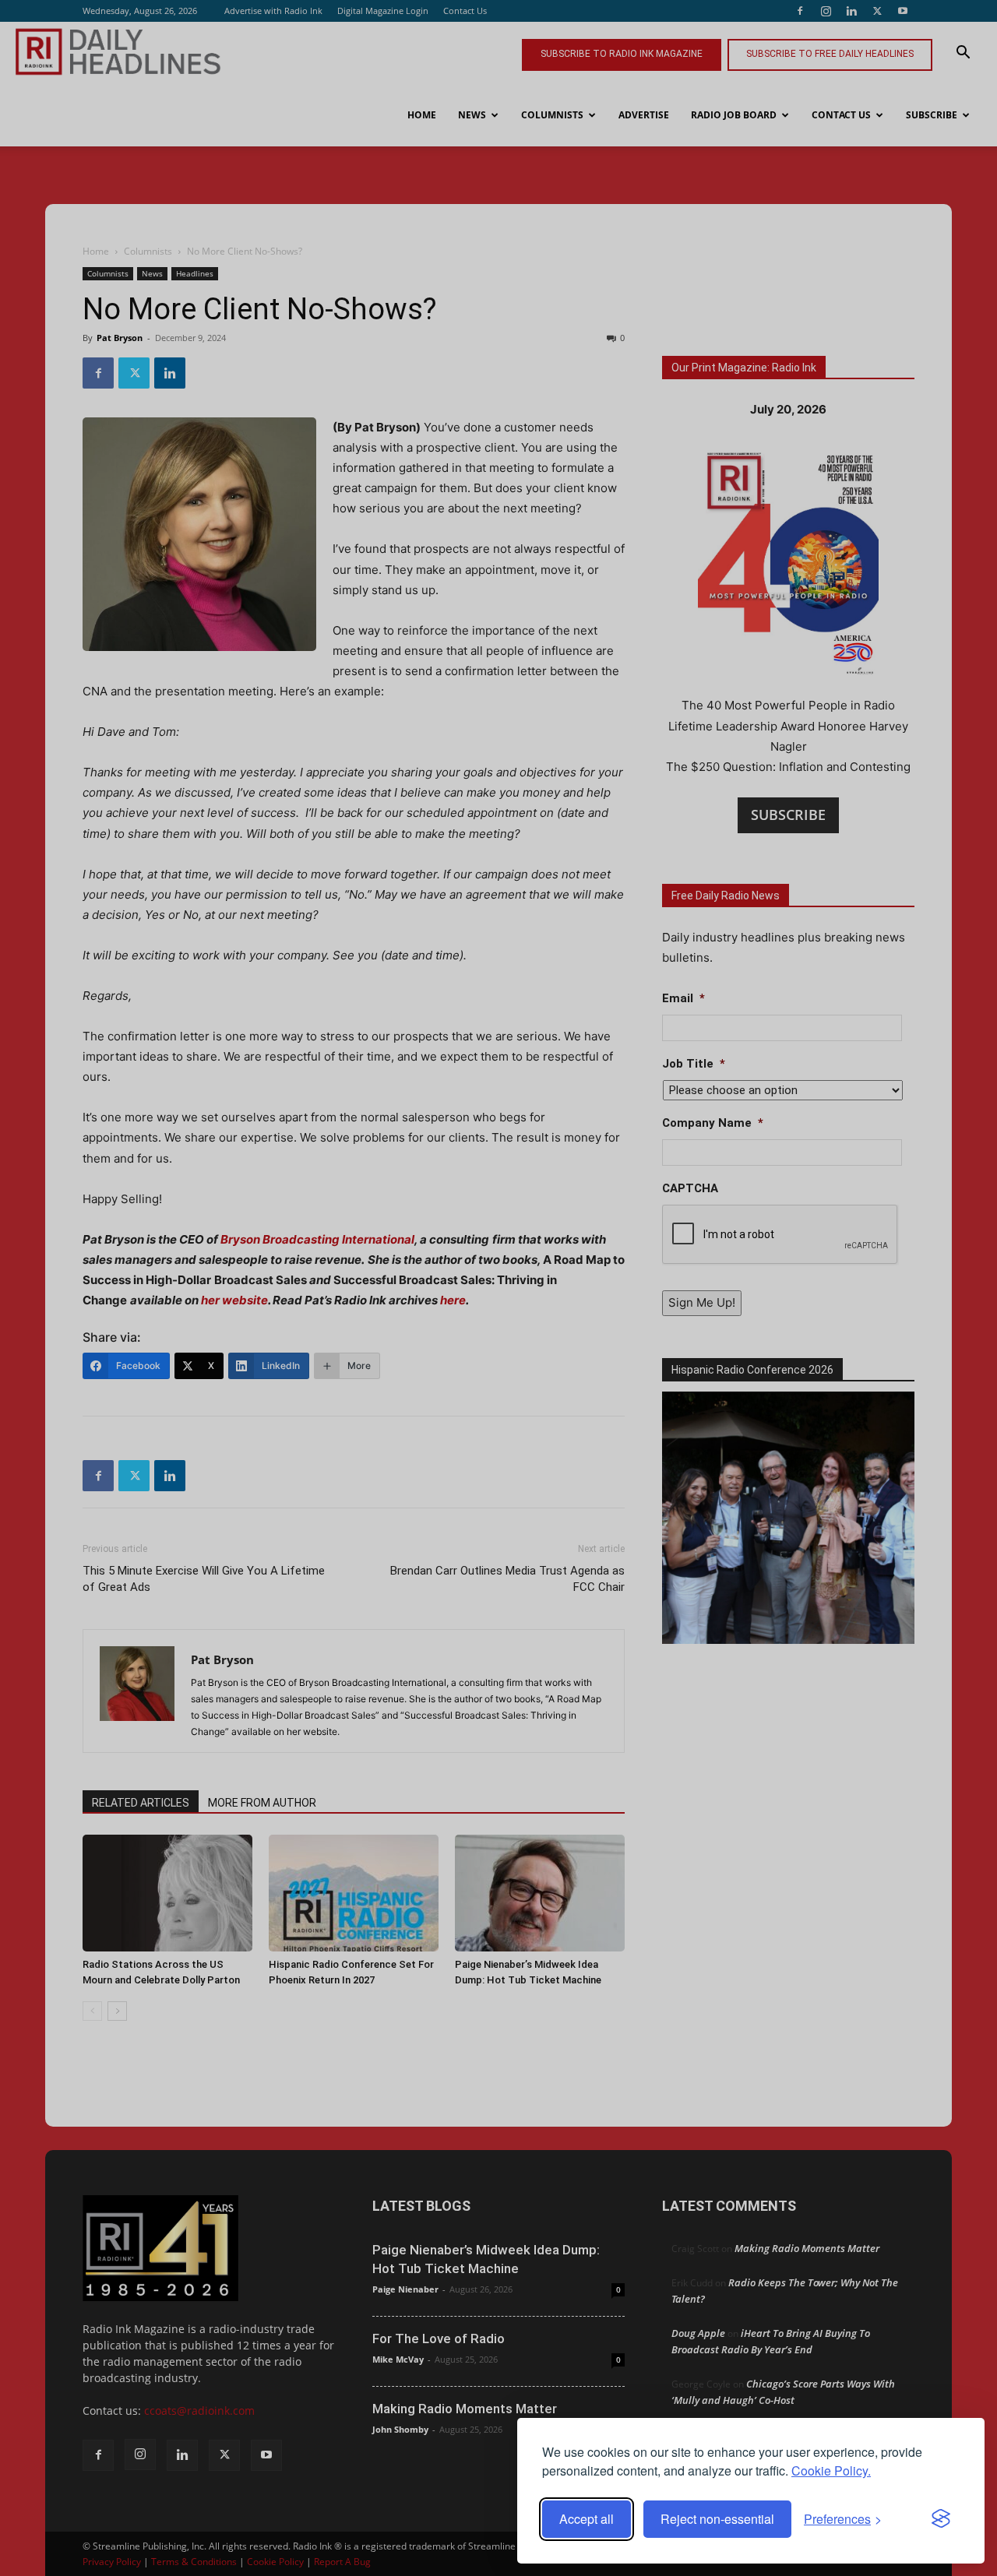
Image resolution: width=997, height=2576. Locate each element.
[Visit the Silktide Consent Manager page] (941, 2519)
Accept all (587, 2519)
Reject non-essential (717, 2519)
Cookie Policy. (831, 2470)
